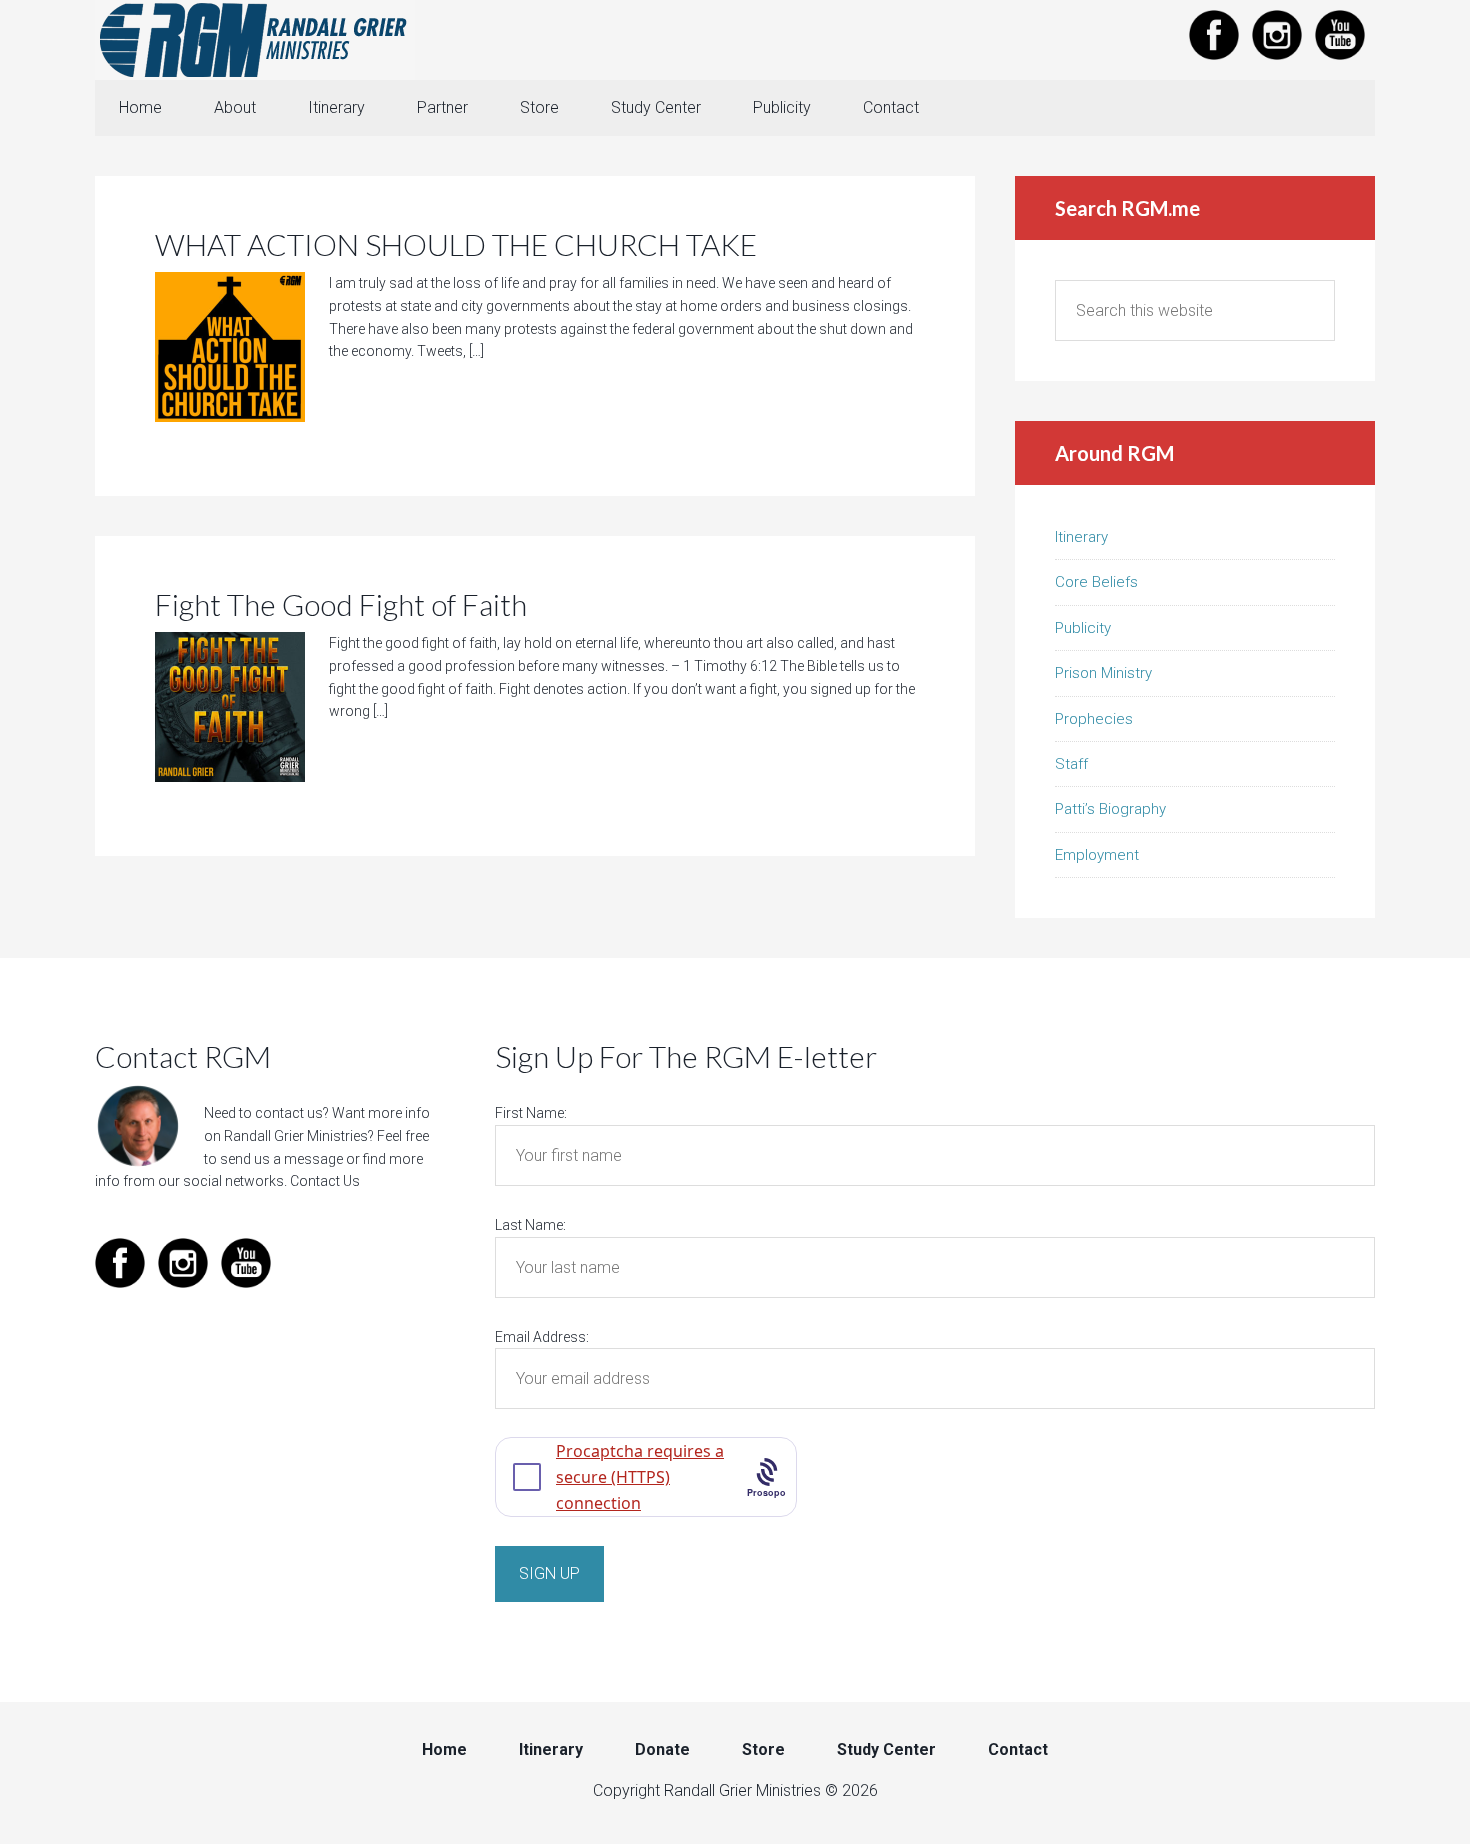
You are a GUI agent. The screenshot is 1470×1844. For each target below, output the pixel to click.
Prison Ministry (1103, 673)
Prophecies (1094, 719)
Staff (1071, 764)
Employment (1097, 855)
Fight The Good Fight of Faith (341, 604)
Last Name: (530, 1225)
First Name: (531, 1113)
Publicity (1083, 628)
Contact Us (325, 1181)
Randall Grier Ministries (255, 40)
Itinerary (1081, 537)
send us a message (281, 1159)
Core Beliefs (1096, 582)
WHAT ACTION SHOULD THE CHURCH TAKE (456, 244)
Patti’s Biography (1110, 809)
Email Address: (542, 1337)
